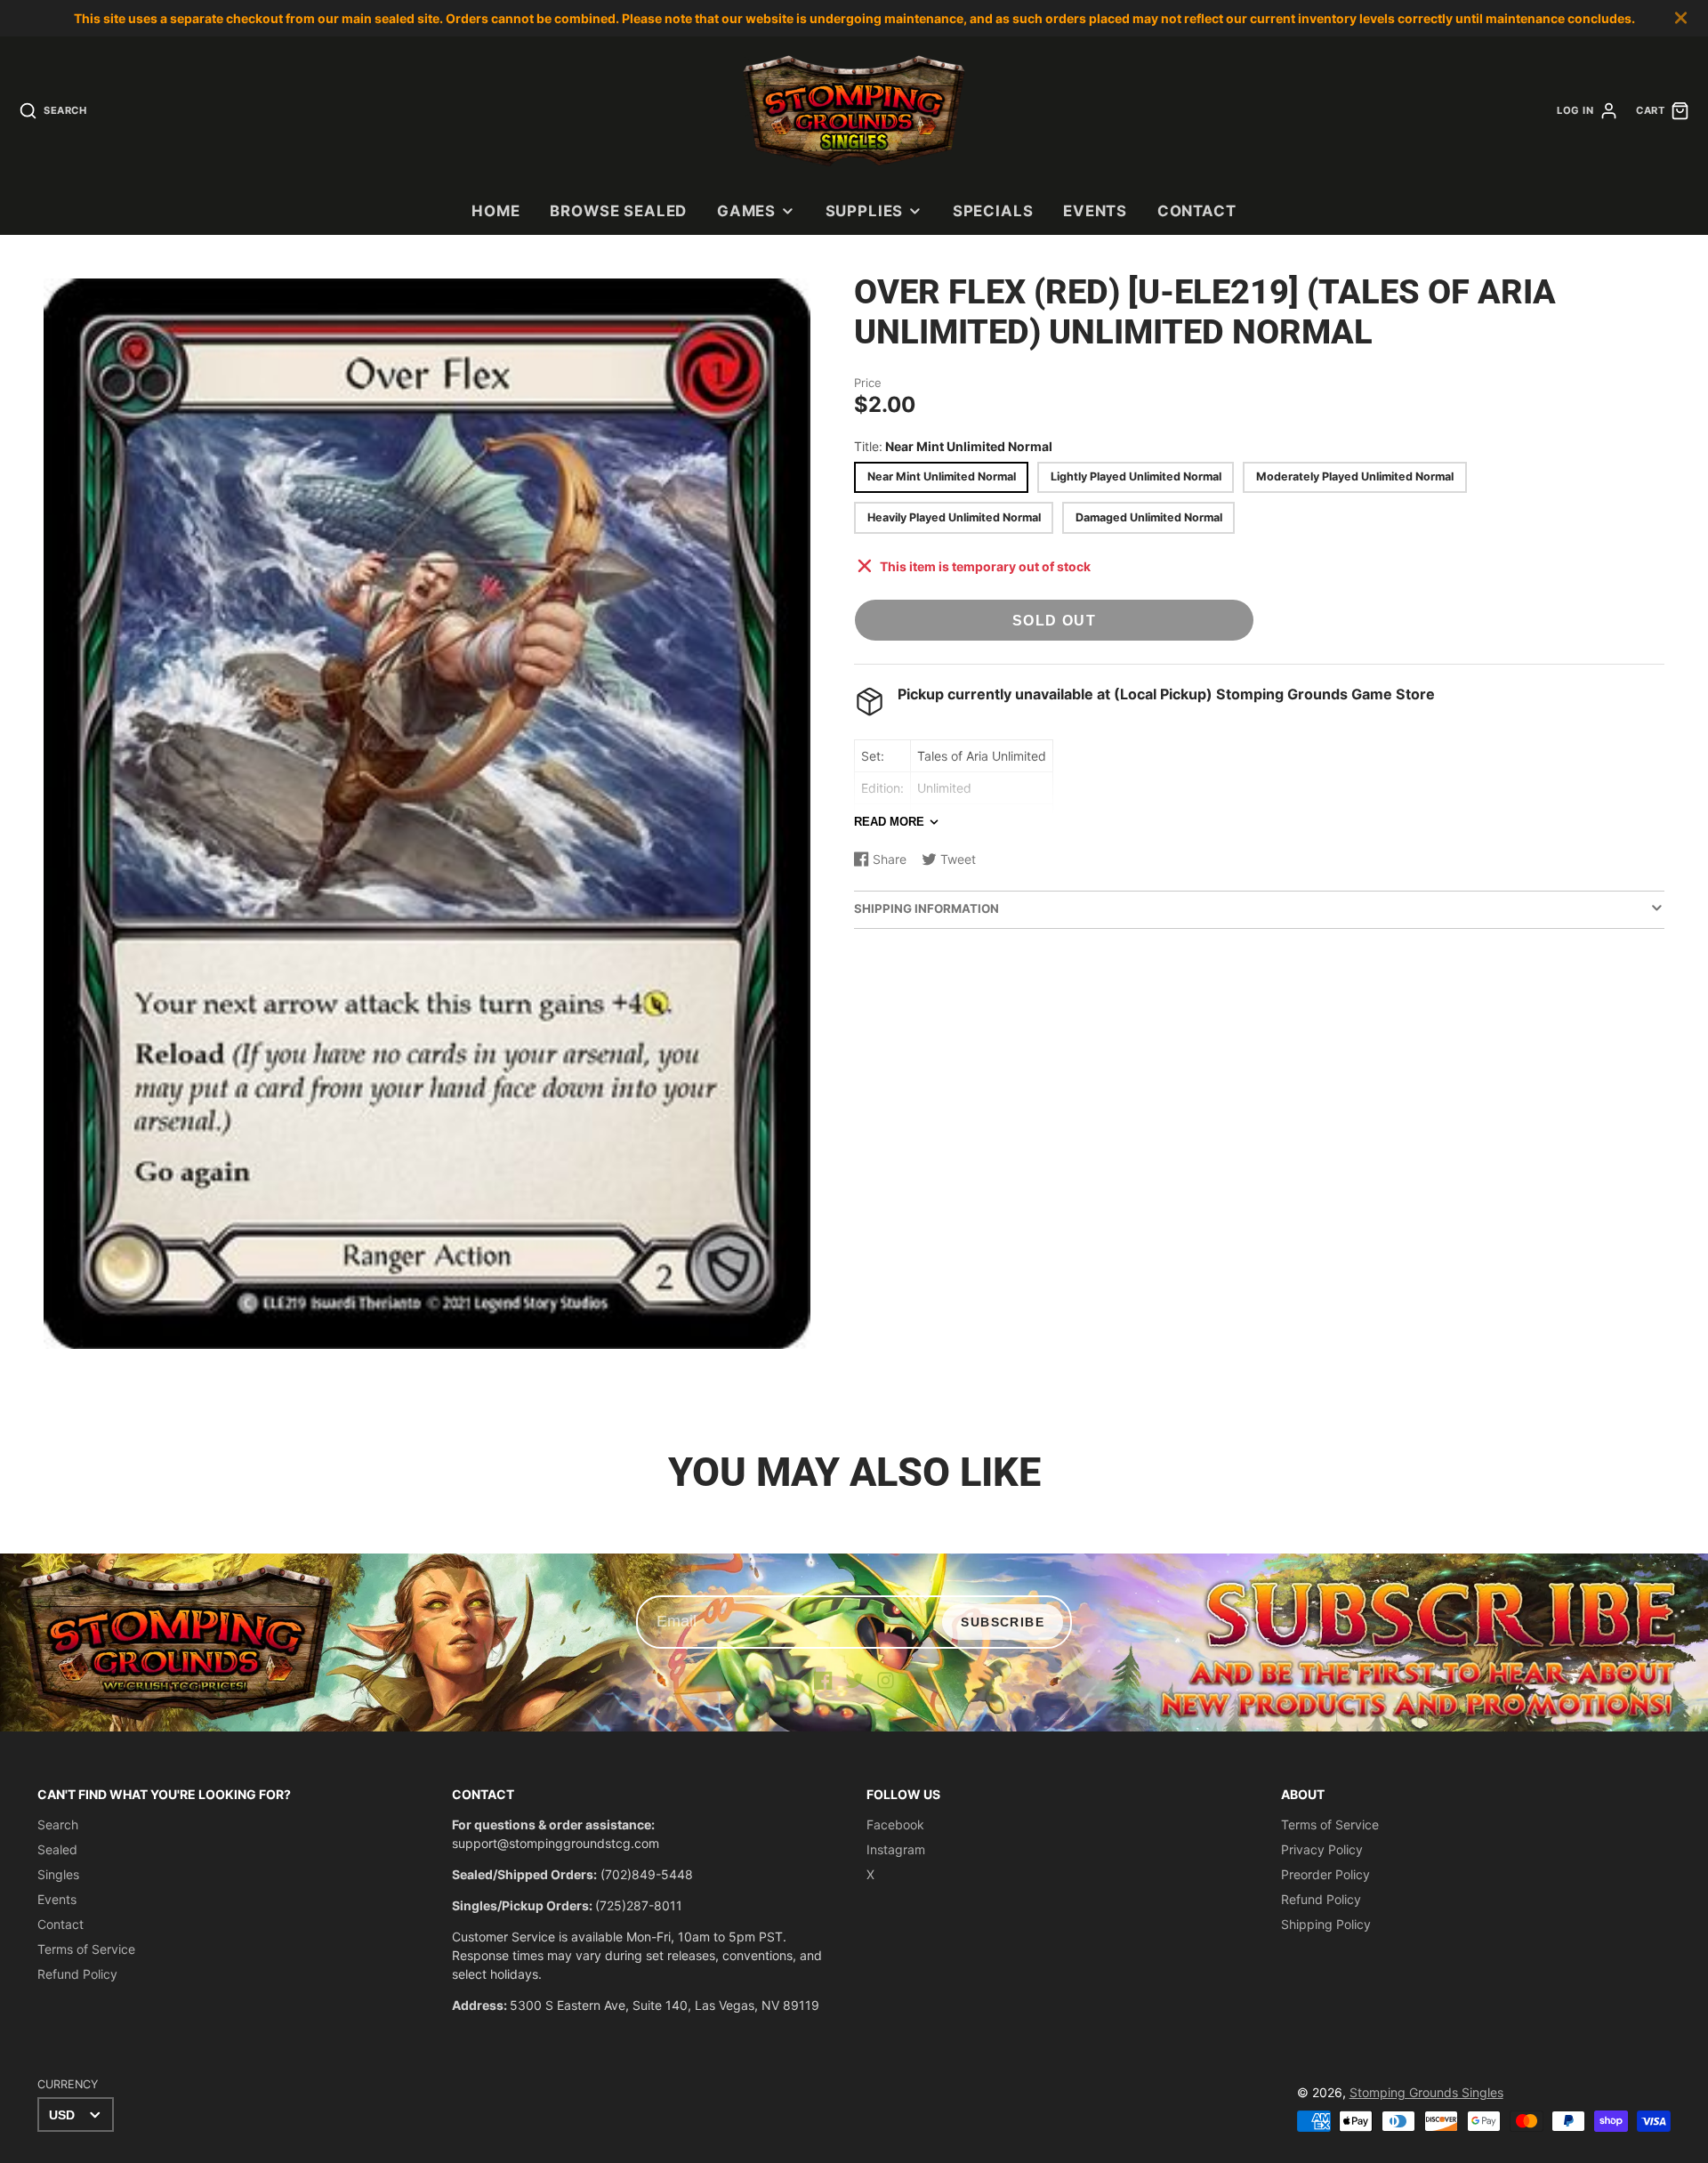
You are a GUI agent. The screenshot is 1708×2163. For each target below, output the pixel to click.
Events (1095, 211)
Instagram (896, 1849)
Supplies (865, 211)
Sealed (57, 1849)
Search (58, 1824)
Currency (68, 2084)
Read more (889, 822)
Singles (58, 1874)
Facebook (895, 1824)
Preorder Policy (1325, 1874)
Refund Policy (77, 1974)
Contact (1197, 211)
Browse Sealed (618, 211)
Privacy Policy (1322, 1849)
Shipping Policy (1326, 1924)
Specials (993, 211)
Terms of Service (86, 1949)
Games (746, 211)
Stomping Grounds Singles (1426, 2092)
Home (495, 211)
